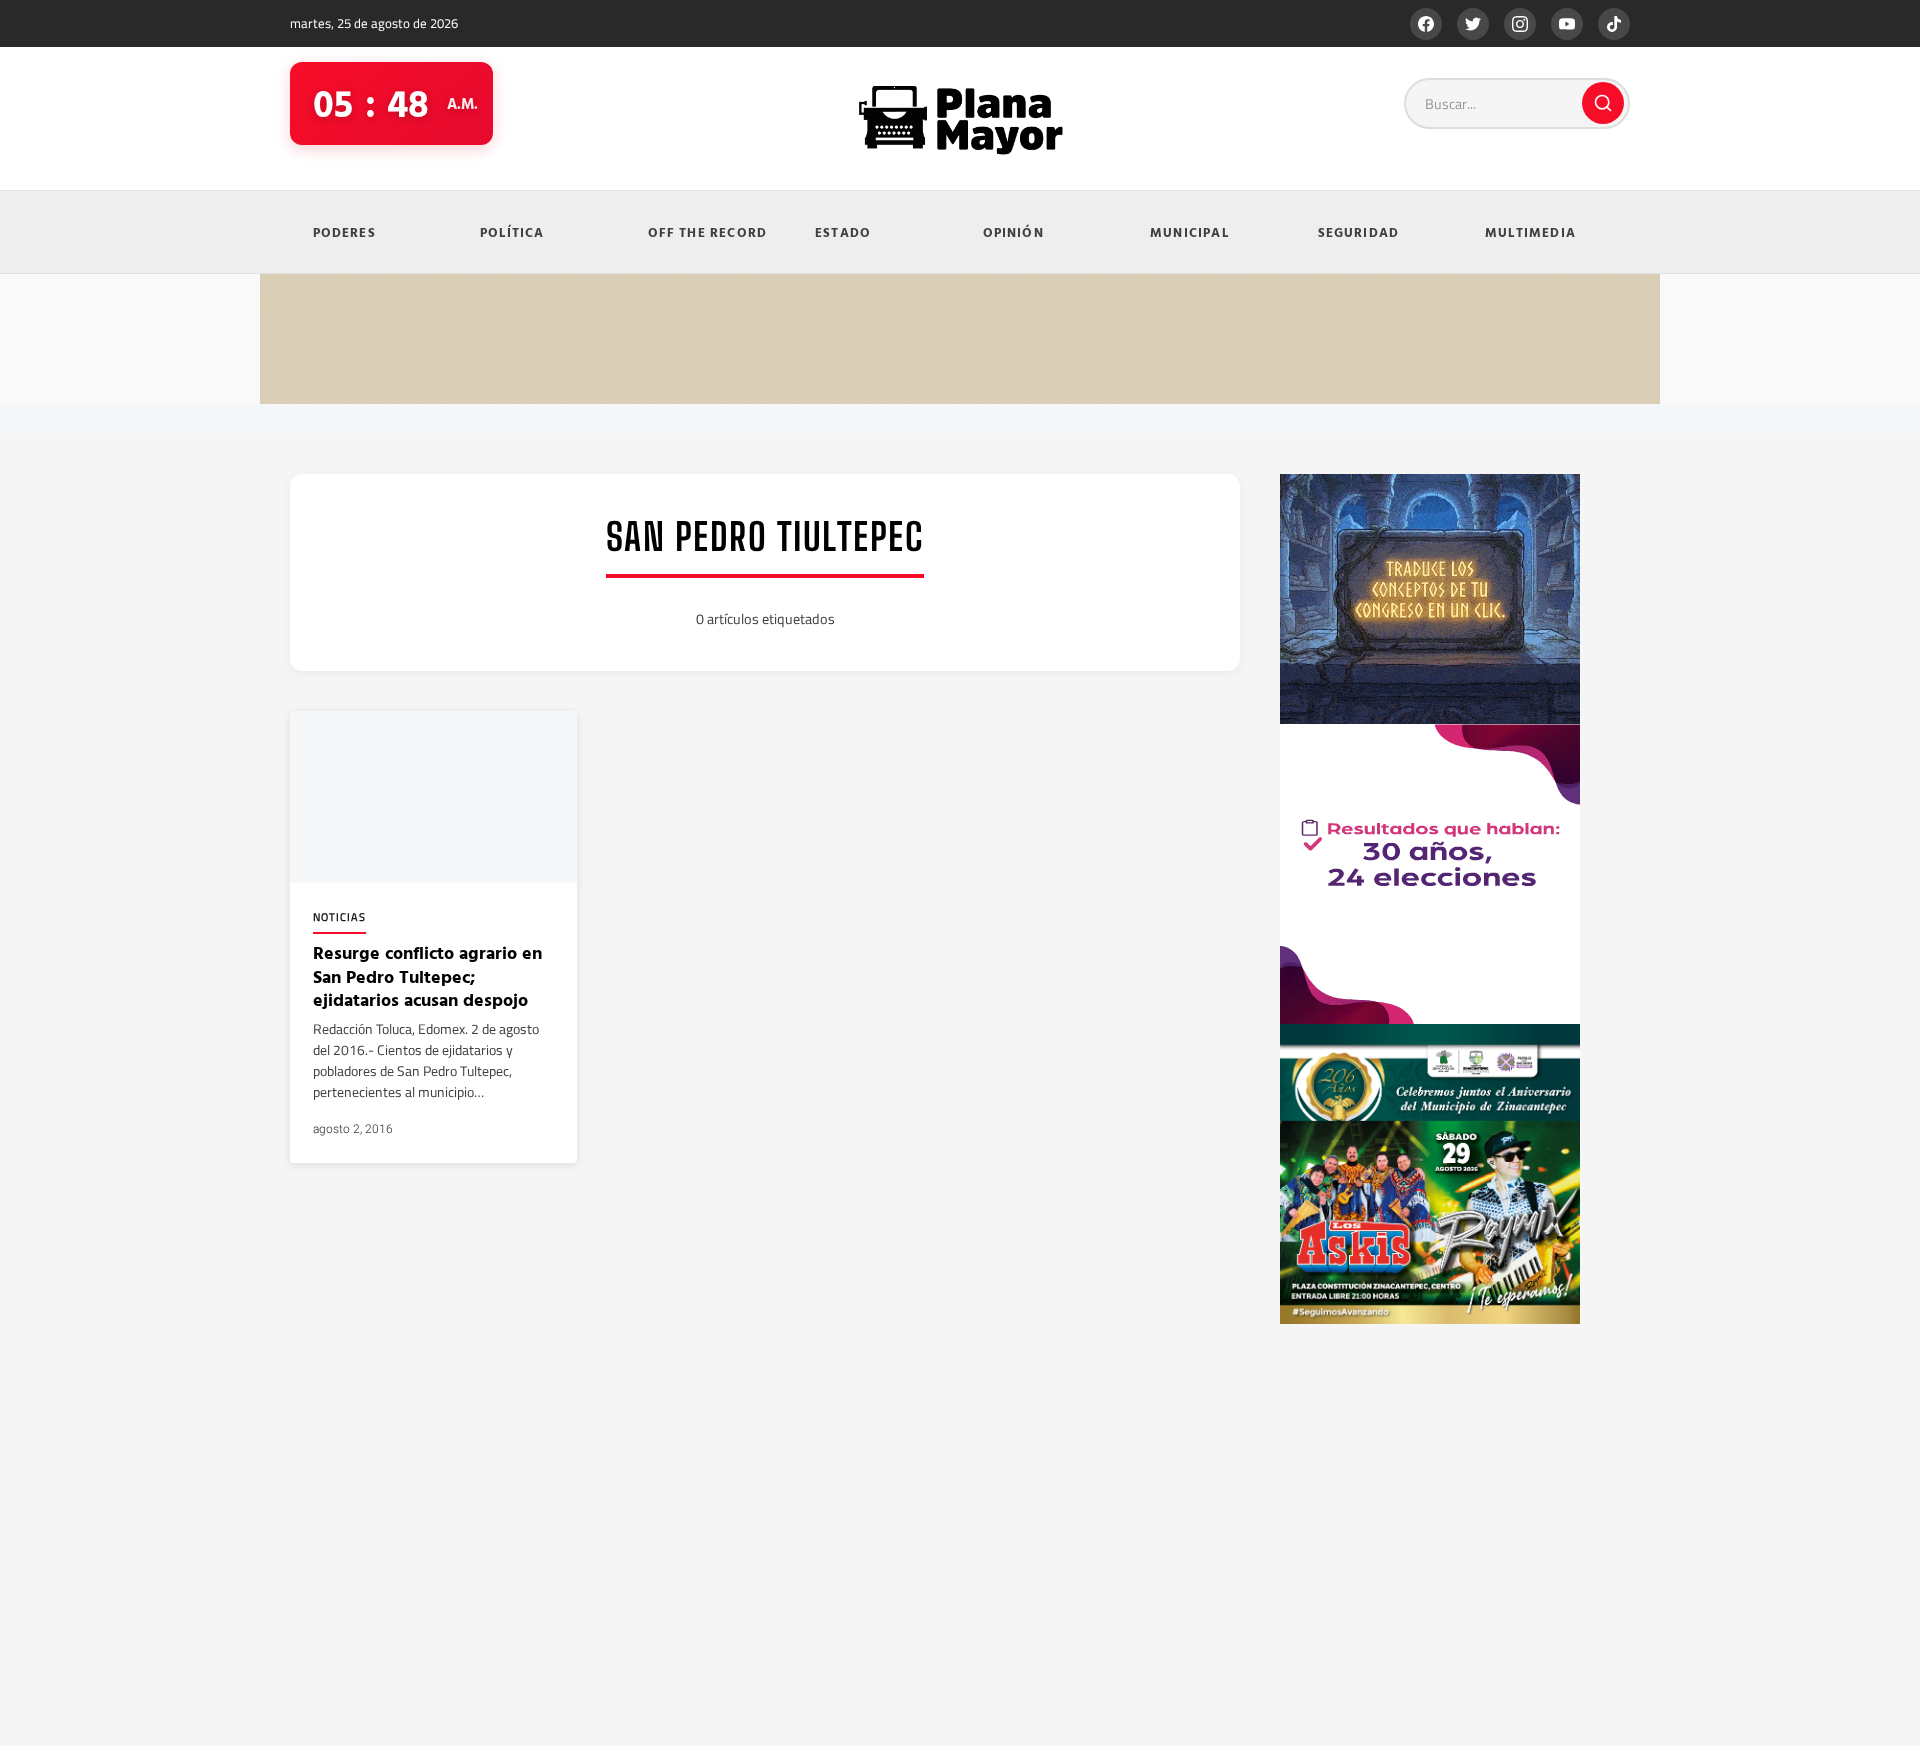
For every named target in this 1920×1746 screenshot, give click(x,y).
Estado (843, 232)
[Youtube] (1567, 24)
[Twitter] (1473, 24)
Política (512, 232)
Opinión (1013, 232)
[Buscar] (1603, 103)
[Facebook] (1426, 24)
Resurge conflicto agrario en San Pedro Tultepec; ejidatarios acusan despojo (427, 976)
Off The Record (708, 232)
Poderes (344, 232)
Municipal (1189, 232)
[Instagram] (1520, 24)
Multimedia (1530, 232)
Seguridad (1359, 232)
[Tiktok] (1614, 24)
